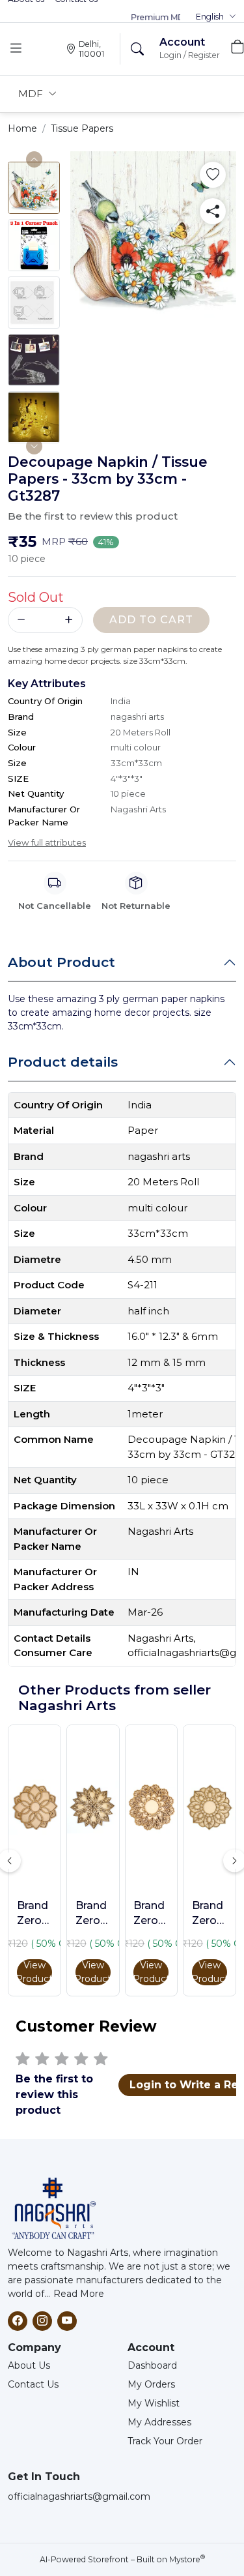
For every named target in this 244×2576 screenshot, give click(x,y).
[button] (216, 17)
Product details (63, 1062)
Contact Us (33, 2384)
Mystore (187, 2559)
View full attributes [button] (47, 842)
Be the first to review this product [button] (93, 516)
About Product (61, 962)
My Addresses (159, 2422)
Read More (79, 2294)
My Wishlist (154, 2403)
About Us (29, 2365)
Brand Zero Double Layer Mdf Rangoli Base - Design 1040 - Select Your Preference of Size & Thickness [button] (34, 1914)
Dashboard (152, 2365)
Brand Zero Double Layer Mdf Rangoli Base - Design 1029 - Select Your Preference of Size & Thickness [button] (210, 1914)
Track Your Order (165, 2441)
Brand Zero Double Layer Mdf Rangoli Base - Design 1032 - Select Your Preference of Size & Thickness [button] (151, 1914)
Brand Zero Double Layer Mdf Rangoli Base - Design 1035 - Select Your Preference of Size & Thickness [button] (93, 1914)
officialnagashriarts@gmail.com (79, 2496)
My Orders (151, 2384)
